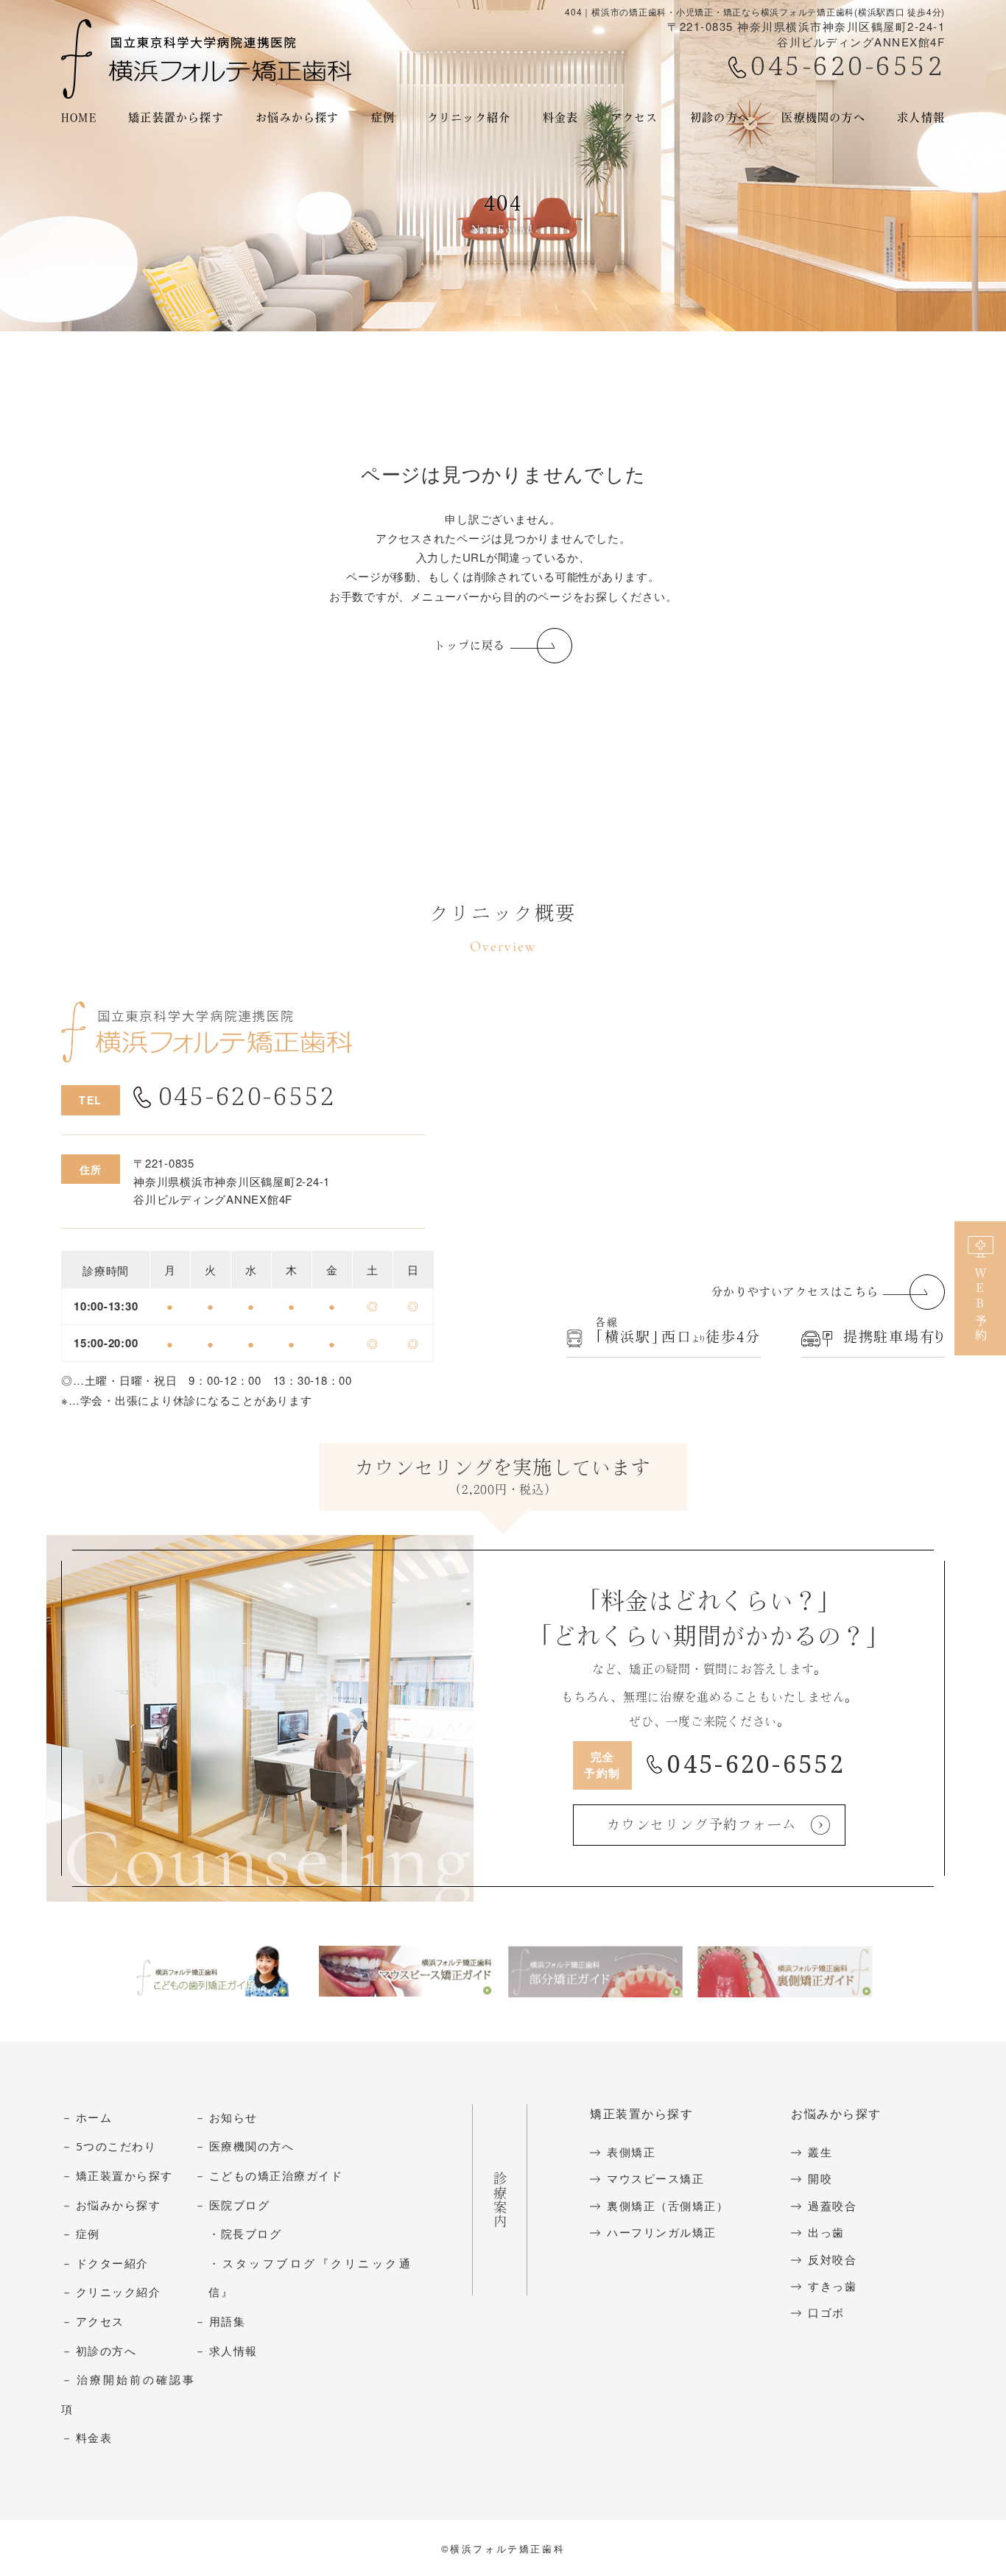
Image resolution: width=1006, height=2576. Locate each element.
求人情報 (921, 117)
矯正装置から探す (176, 117)
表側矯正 (631, 2153)
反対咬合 (832, 2260)
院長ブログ (251, 2234)
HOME (79, 117)
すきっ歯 (832, 2287)
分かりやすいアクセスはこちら (795, 1292)
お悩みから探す (297, 117)
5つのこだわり (116, 2147)
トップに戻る (469, 645)
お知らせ (233, 2118)
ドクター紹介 (112, 2264)
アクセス (634, 117)
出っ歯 (826, 2233)
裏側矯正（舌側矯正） (668, 2206)
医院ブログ (239, 2206)
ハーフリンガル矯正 (662, 2233)
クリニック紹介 (118, 2293)
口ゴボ (826, 2313)
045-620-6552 (848, 67)
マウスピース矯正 (655, 2179)
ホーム (94, 2118)
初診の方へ (106, 2351)
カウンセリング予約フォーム (701, 1824)
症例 (88, 2234)
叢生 (820, 2153)
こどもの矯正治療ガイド (276, 2176)
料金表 (561, 117)
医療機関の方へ (823, 117)
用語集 (227, 2322)
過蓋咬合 (832, 2206)
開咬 (820, 2179)
